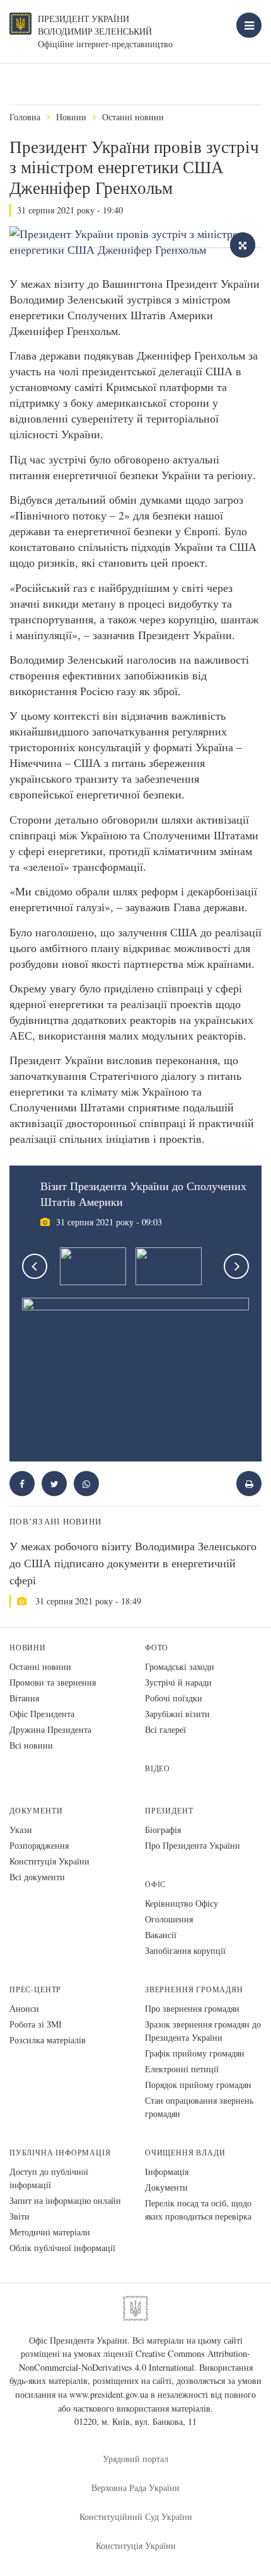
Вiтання (24, 1698)
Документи (36, 1811)
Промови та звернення (53, 1682)
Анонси (24, 2008)
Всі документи (37, 1877)
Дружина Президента (50, 1729)
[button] (54, 1484)
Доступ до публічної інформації (49, 2178)
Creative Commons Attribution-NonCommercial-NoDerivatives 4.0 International (135, 2360)
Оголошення (169, 1919)
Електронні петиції (182, 2069)
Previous (35, 1266)
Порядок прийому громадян (198, 2085)
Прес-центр (35, 1989)
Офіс (155, 1884)
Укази (21, 1830)
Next (236, 1266)
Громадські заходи (180, 1666)
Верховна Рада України (135, 2488)
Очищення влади (185, 2153)
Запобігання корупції (185, 1950)
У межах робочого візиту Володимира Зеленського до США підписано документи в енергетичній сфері (133, 1563)
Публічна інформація (60, 2153)
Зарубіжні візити (177, 1714)
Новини (71, 117)
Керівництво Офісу (182, 1903)
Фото (157, 1648)
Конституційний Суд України (136, 2516)
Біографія (163, 1830)
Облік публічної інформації (62, 2248)
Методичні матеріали (50, 2232)
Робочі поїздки (174, 1698)
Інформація (167, 2171)
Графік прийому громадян (195, 2053)
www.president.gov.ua (109, 2394)
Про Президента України (193, 1845)
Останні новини (133, 117)
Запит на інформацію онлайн (65, 2200)
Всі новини (31, 1745)
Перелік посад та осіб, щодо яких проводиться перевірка (198, 2210)
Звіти (20, 2216)
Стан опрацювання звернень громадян (199, 2107)
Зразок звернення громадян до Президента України (203, 2031)
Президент (169, 1811)
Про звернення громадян (192, 2008)
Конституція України (49, 1861)
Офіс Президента (42, 1714)
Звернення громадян (194, 1989)
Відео (158, 1768)
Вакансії (161, 1935)
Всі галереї (165, 1729)
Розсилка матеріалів (48, 2040)
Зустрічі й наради (178, 1682)
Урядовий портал (135, 2459)
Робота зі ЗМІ (36, 2024)
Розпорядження (39, 1845)
